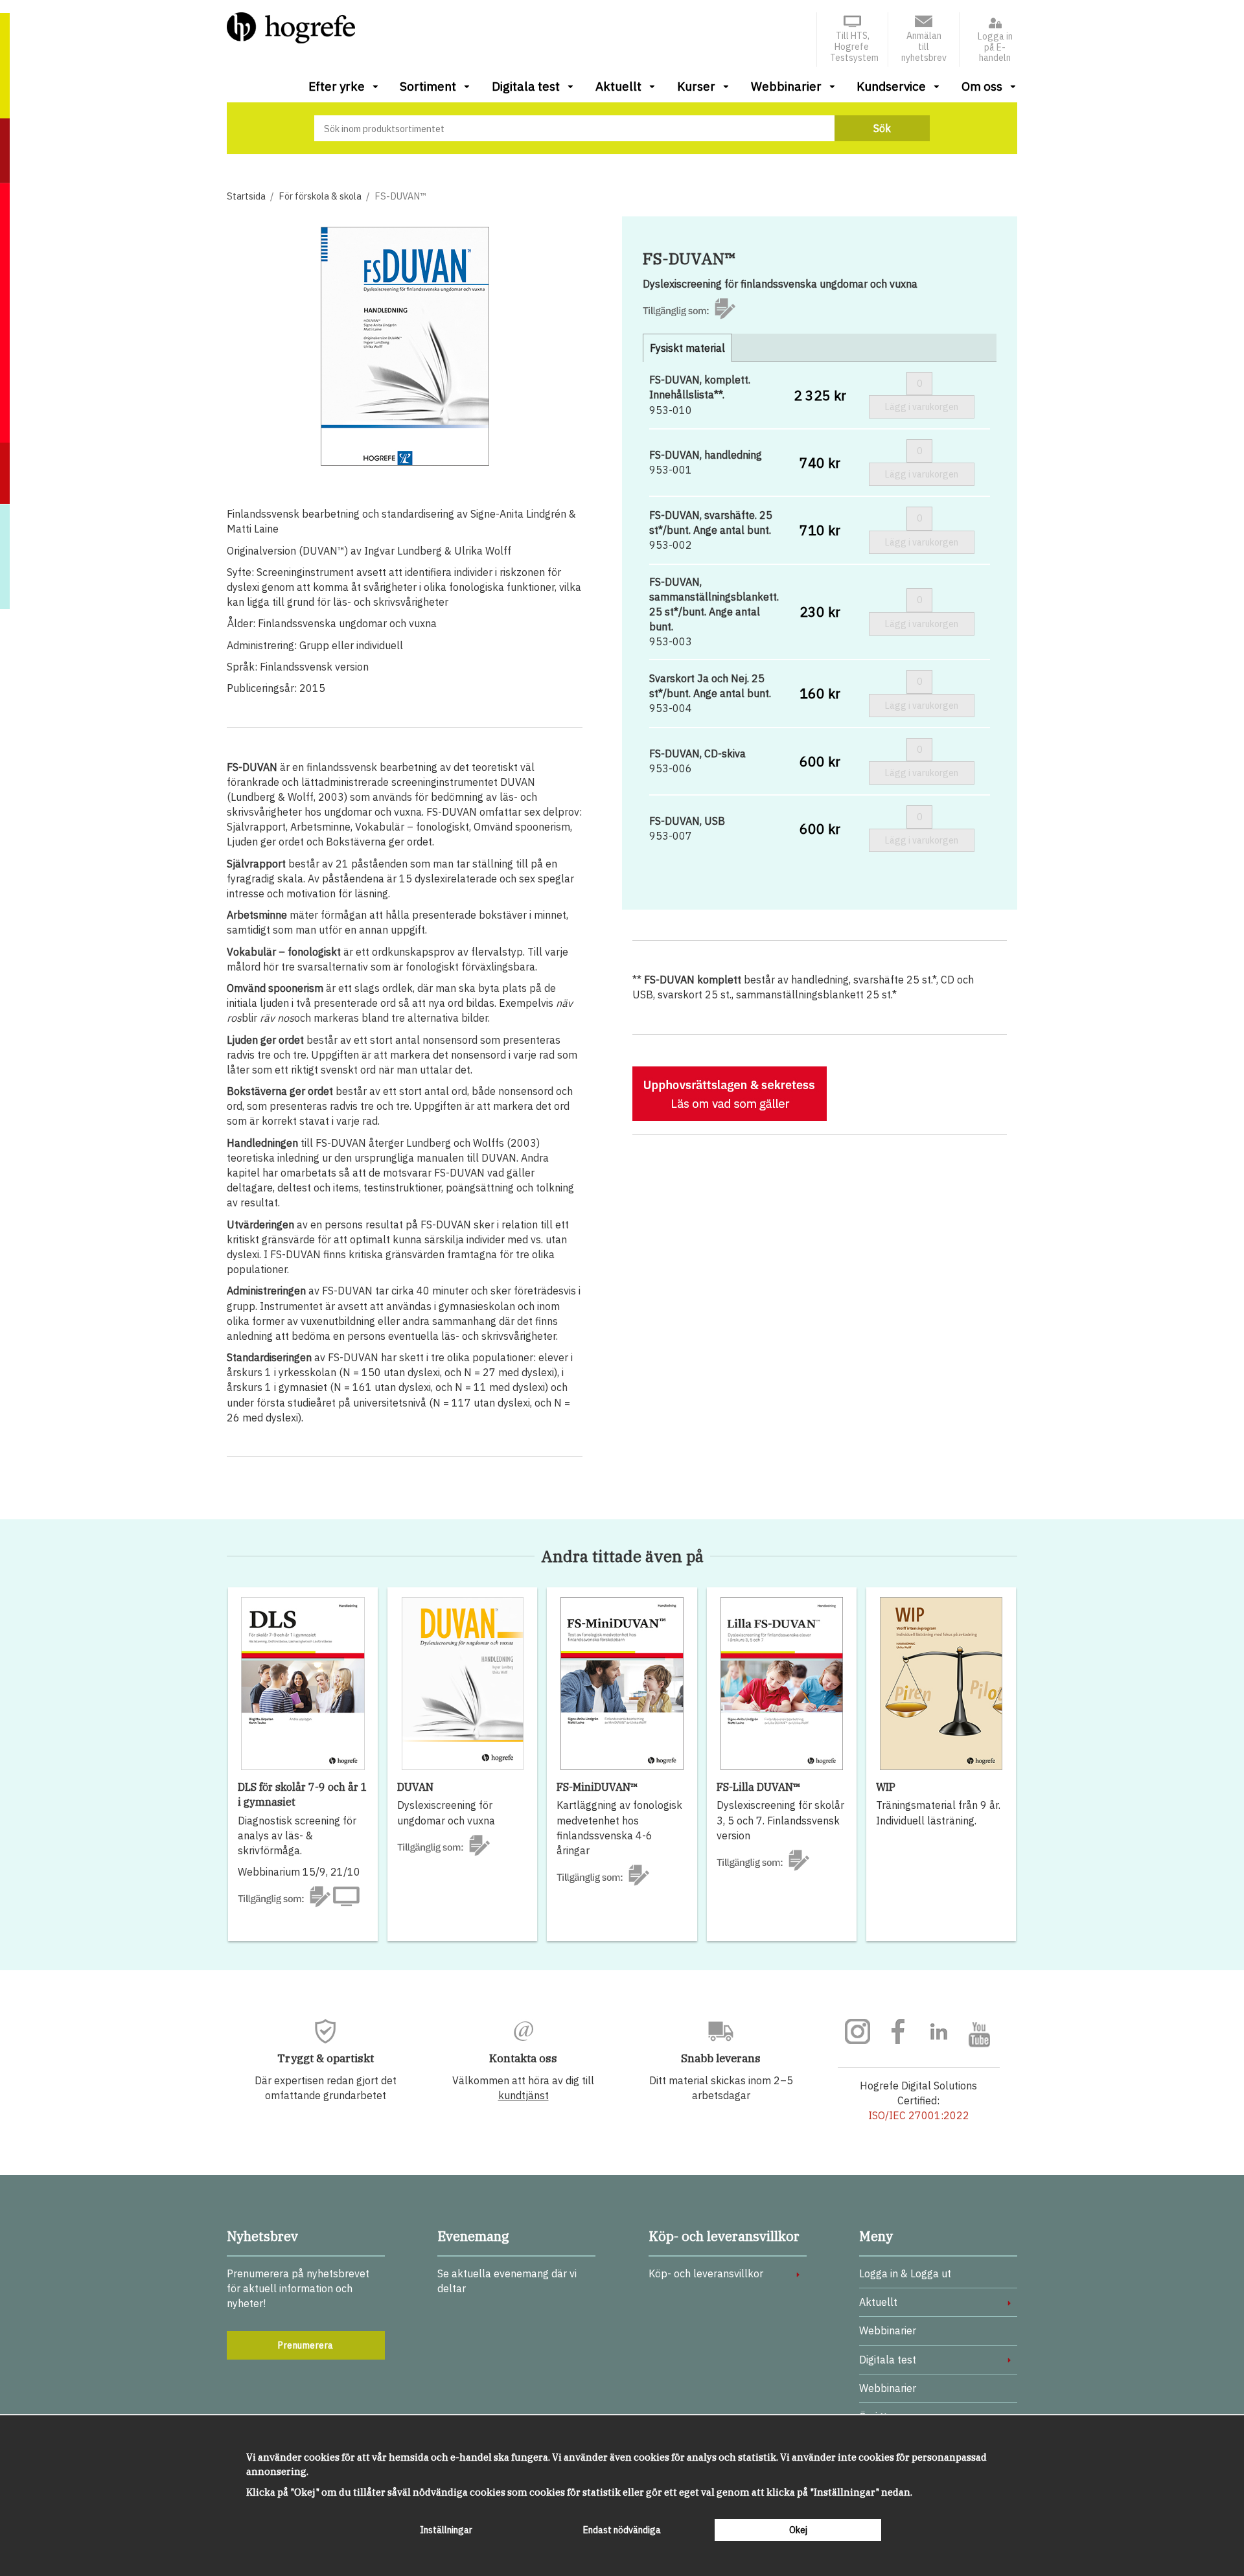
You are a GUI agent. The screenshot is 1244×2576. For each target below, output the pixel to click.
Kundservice (891, 86)
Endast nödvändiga (622, 2530)
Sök (882, 128)
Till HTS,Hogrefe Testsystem (854, 47)
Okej (798, 2530)
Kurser (696, 86)
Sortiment (428, 86)
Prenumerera (306, 2345)
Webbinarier (786, 86)
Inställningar (446, 2530)
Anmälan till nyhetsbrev (924, 47)
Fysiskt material (687, 348)
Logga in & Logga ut (905, 2273)
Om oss (982, 86)
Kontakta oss (523, 2058)
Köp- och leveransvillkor (706, 2273)
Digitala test (526, 86)
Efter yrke (337, 86)
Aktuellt (618, 86)
